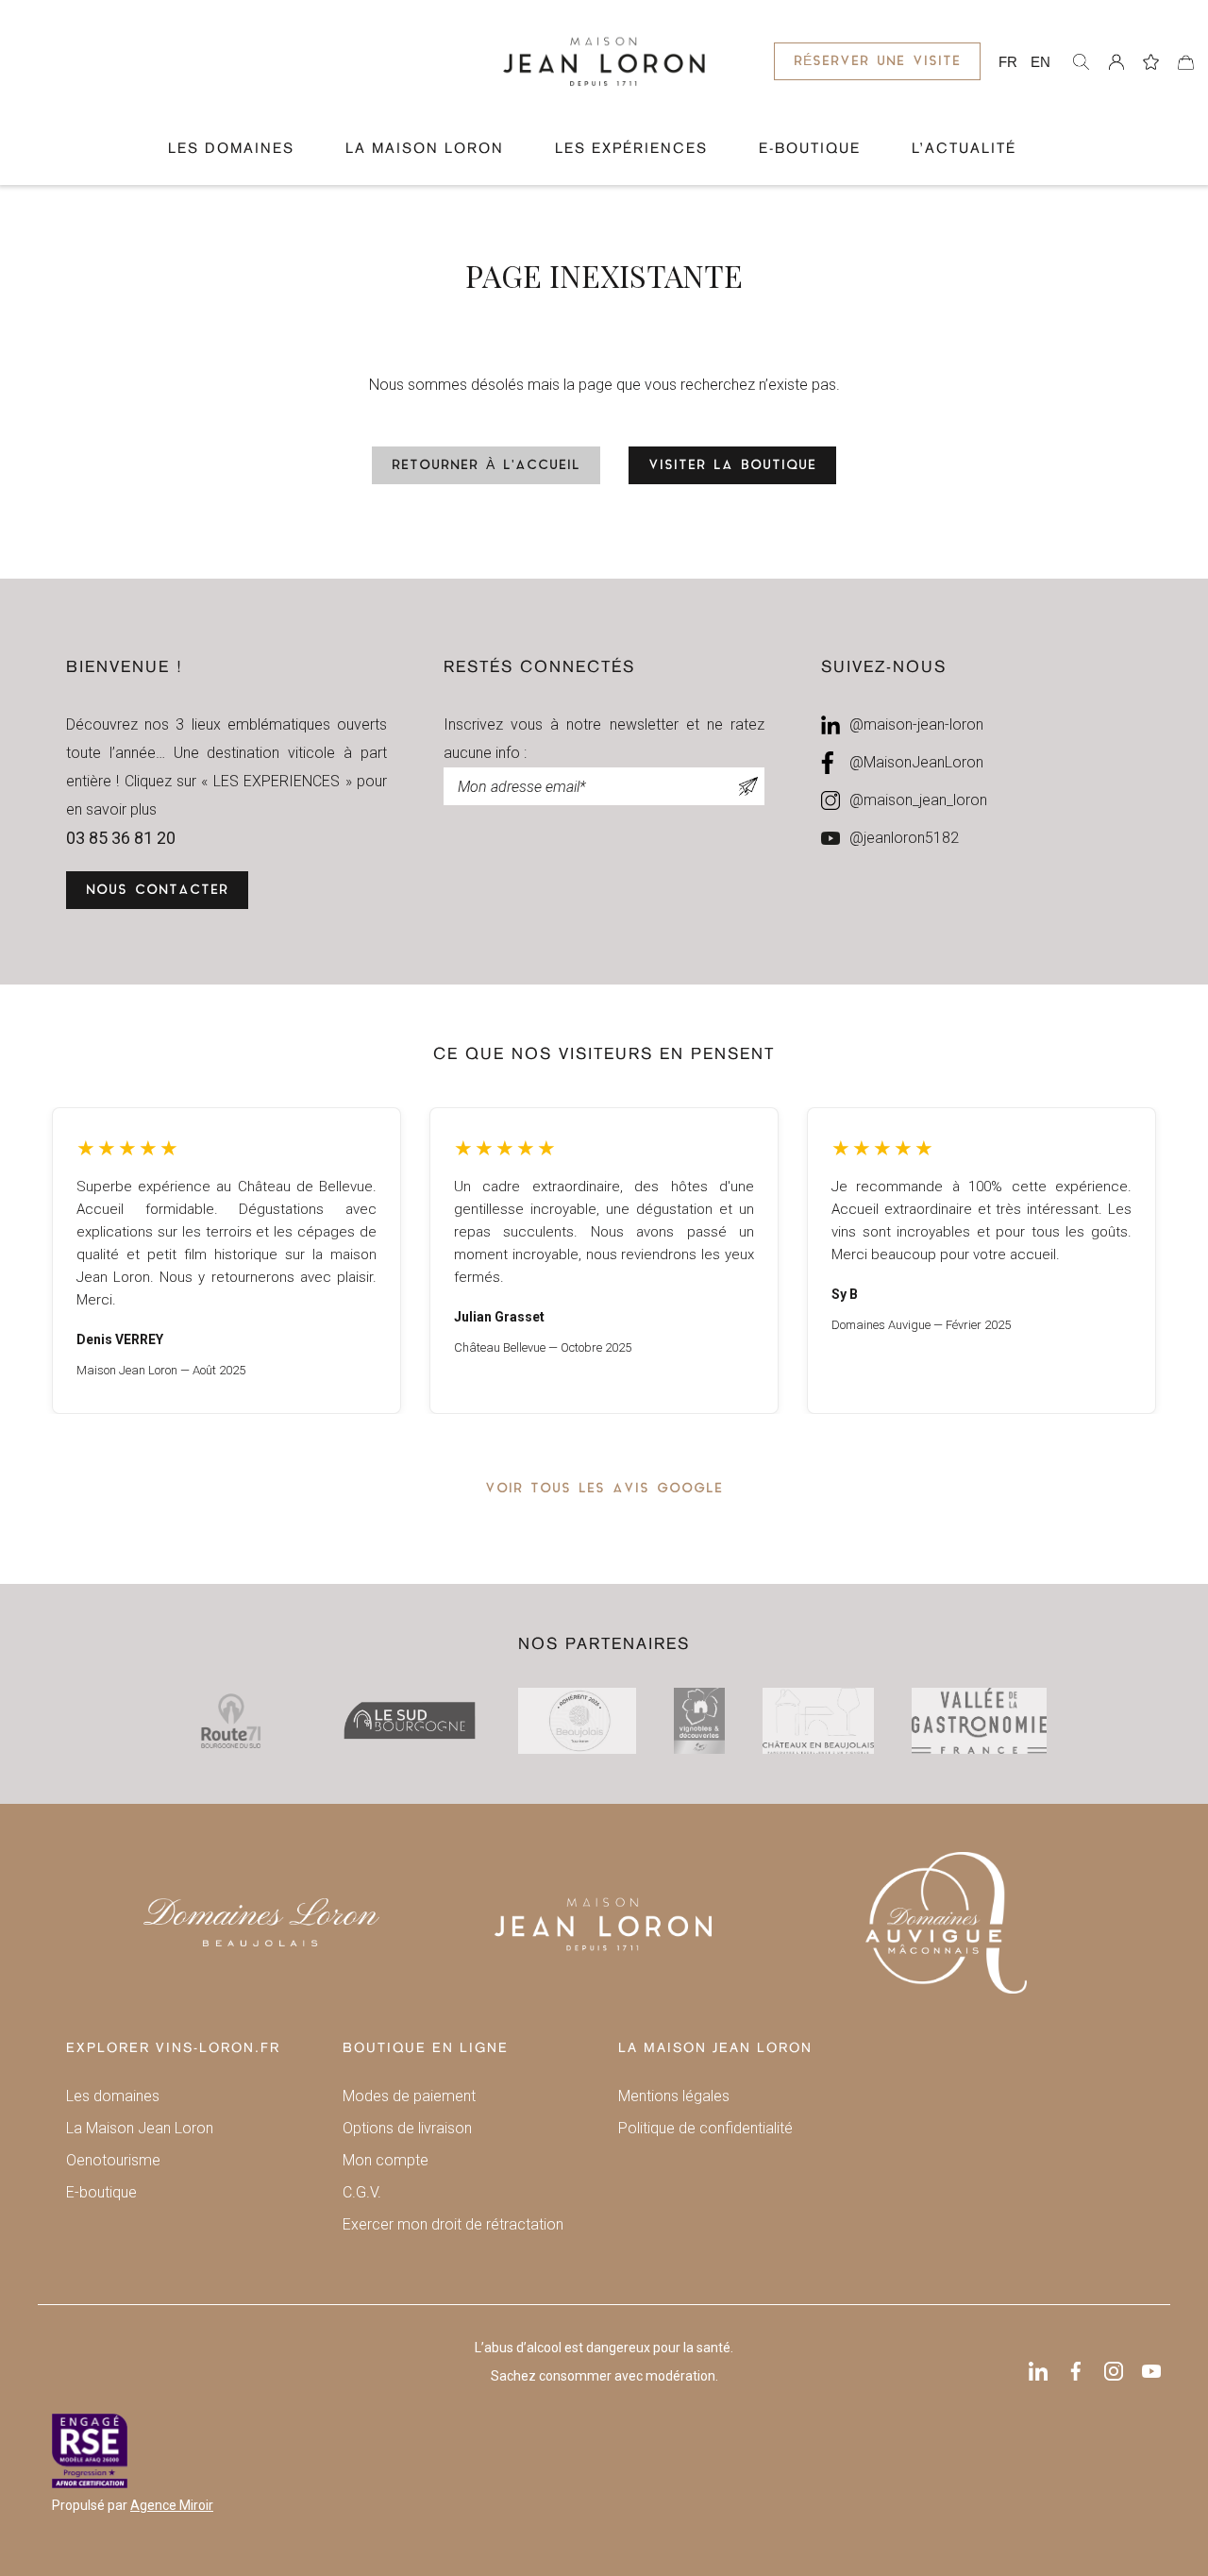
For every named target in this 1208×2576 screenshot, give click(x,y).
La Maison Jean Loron (140, 2128)
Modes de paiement (409, 2096)
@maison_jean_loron (918, 800)
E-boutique (101, 2192)
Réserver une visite (877, 62)
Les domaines (231, 149)
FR (1008, 62)
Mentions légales (674, 2096)
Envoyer (748, 786)
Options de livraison (407, 2128)
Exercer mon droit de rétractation (453, 2224)
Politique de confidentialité (705, 2128)
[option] (226, 1261)
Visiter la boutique (732, 466)
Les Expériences (631, 149)
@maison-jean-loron (916, 724)
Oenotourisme (113, 2160)
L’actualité (964, 149)
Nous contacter (157, 891)
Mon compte (386, 2160)
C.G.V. (362, 2192)
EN (1040, 62)
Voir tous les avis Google (604, 1489)
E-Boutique (810, 149)
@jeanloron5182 (904, 838)
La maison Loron (425, 149)
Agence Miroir (172, 2505)
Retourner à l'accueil (486, 466)
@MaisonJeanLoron (916, 762)
